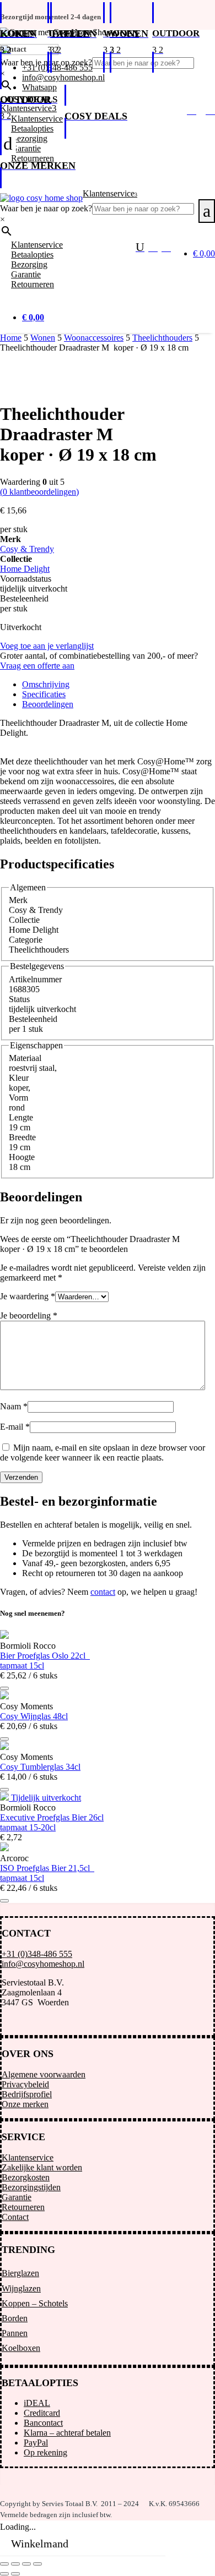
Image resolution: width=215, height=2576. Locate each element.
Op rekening (45, 2452)
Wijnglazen (21, 2288)
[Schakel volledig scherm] (15, 2564)
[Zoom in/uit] (4, 2564)
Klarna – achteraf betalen (67, 2433)
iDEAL (37, 2403)
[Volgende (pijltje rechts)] (15, 2574)
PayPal (36, 2443)
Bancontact (43, 2423)
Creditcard (42, 2413)
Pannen (15, 2333)
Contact (15, 2217)
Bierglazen (20, 2273)
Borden (15, 2318)
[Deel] (26, 2564)
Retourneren (23, 2207)
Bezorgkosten (26, 2177)
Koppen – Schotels (35, 2303)
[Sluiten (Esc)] (37, 2564)
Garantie (17, 2197)
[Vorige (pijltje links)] (4, 2574)
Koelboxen (21, 2348)
